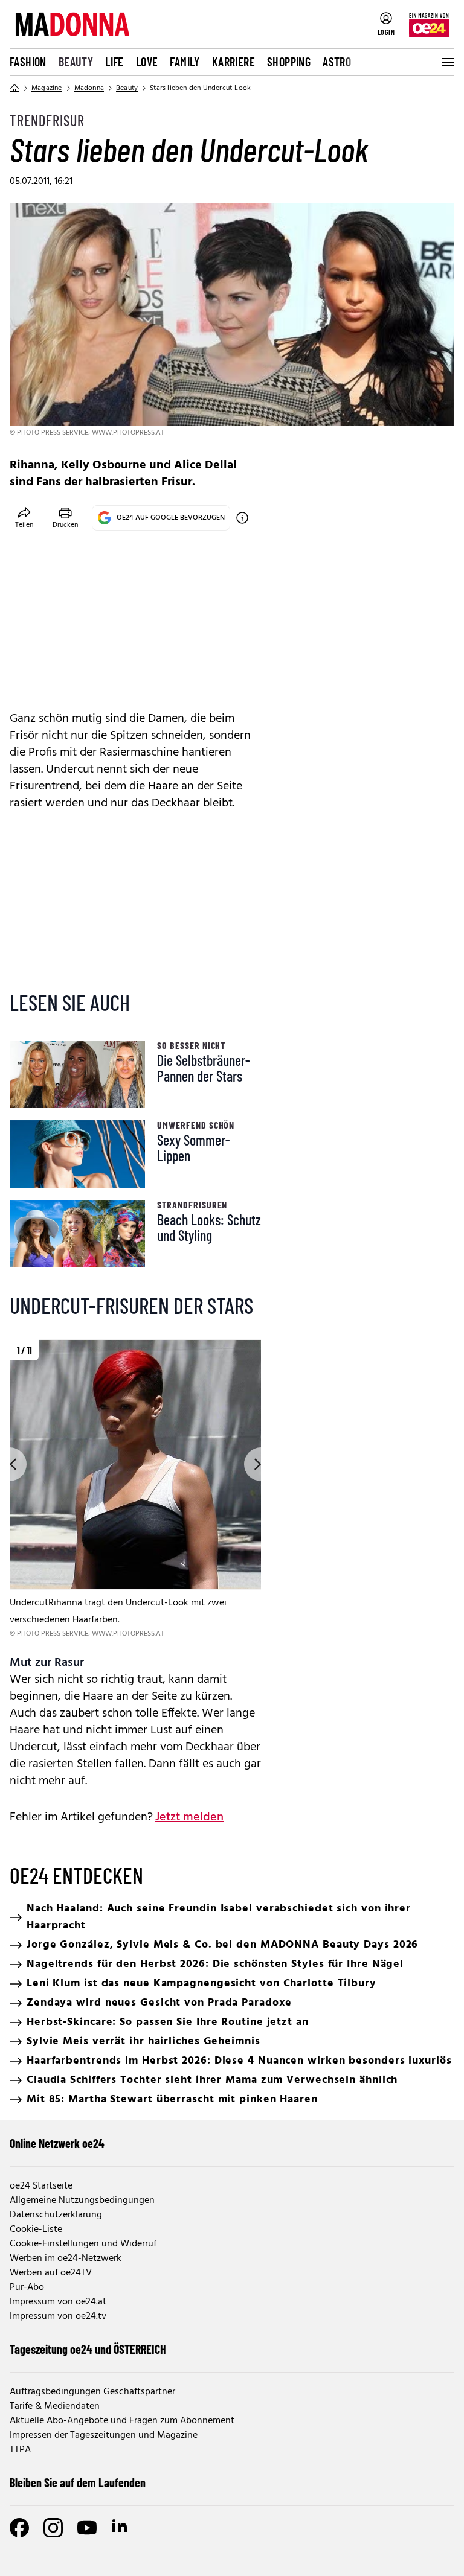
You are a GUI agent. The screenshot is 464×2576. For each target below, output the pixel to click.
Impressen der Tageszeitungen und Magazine (104, 2435)
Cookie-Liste (36, 2230)
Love (147, 62)
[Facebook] (19, 2528)
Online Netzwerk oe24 (57, 2143)
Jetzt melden (189, 1817)
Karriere (234, 62)
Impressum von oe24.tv (58, 2316)
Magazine (47, 88)
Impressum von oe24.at (58, 2302)
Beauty (76, 62)
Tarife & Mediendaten (55, 2406)
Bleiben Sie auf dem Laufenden (78, 2482)
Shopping (289, 62)
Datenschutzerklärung (56, 2215)
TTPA (20, 2450)
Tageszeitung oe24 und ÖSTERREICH (88, 2349)
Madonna (89, 88)
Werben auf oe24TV (51, 2273)
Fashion (28, 62)
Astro (337, 62)
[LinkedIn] (121, 2528)
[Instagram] (53, 2528)
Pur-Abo (27, 2287)
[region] (135, 1489)
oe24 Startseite (41, 2186)
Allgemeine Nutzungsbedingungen (82, 2201)
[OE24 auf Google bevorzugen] (242, 518)
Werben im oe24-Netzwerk (66, 2259)
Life (114, 62)
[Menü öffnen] (447, 62)
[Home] (14, 88)
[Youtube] (87, 2528)
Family (185, 62)
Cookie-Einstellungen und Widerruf (83, 2244)
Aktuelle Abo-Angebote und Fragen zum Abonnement (122, 2421)
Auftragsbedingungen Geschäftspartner (92, 2392)
